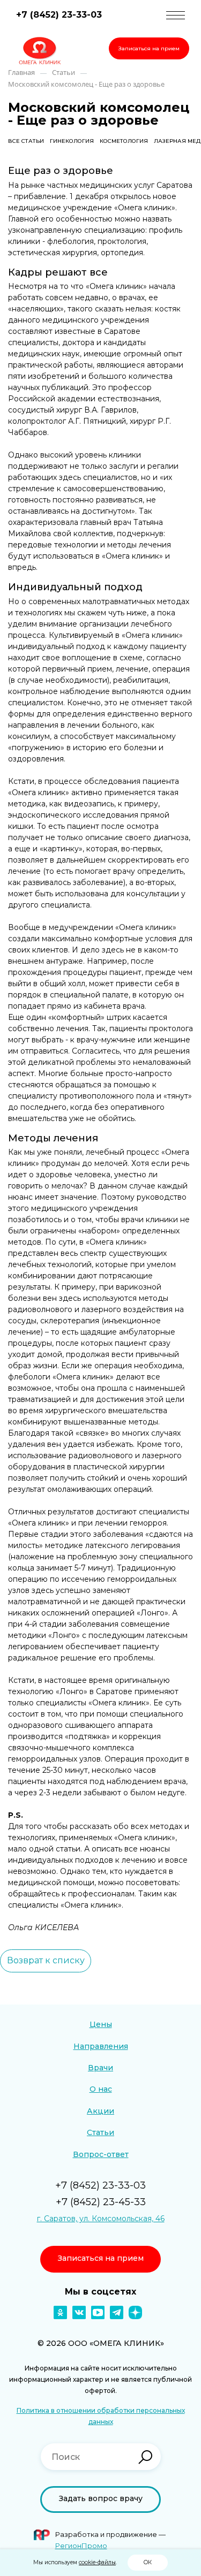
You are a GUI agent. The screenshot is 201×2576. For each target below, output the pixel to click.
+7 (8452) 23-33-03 (59, 15)
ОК (148, 2562)
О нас (101, 2089)
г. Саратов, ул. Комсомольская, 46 (101, 2219)
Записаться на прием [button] (149, 48)
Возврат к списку (46, 1960)
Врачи (100, 2068)
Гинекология (72, 141)
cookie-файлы (97, 2562)
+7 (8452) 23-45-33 (101, 2202)
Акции (100, 2111)
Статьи (100, 2132)
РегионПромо (81, 2545)
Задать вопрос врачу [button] (101, 2498)
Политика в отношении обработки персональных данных (101, 2416)
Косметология (124, 141)
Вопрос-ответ (101, 2154)
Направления (101, 2046)
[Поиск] (145, 2457)
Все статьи (26, 141)
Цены (101, 2024)
